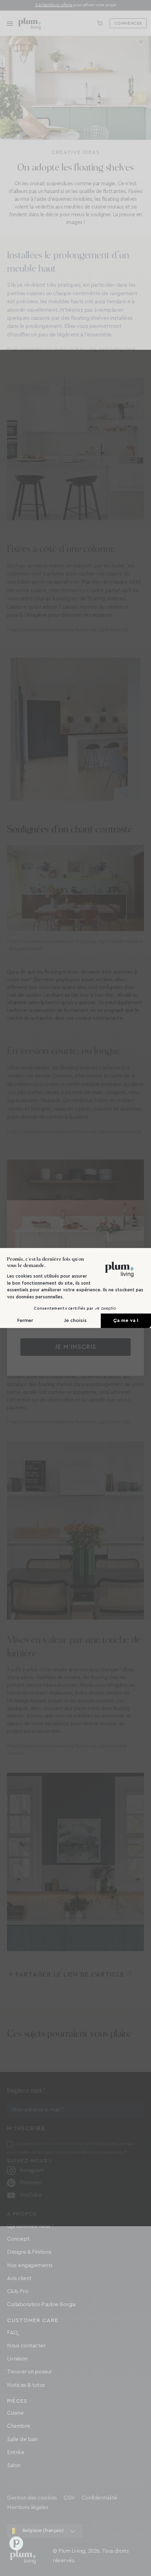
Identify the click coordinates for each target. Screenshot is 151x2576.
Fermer (25, 1321)
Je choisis (75, 1321)
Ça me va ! (126, 1321)
